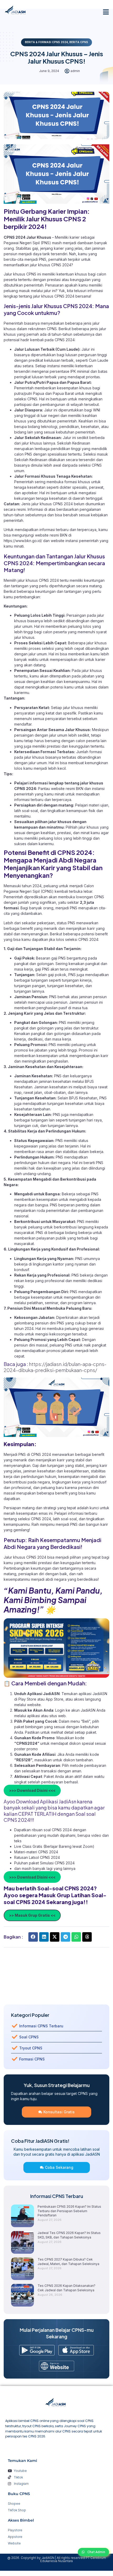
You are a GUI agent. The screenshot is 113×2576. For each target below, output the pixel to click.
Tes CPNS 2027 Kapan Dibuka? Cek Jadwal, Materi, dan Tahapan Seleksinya (68, 2262)
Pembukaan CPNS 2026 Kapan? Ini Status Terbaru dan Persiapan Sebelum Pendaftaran (69, 2211)
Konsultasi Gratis (59, 2112)
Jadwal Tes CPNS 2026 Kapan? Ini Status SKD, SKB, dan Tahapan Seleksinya (69, 2235)
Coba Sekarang (59, 2167)
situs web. (58, 1716)
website (34, 1705)
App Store (55, 1699)
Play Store (28, 1699)
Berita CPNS (79, 42)
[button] (106, 12)
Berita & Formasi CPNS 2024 (46, 42)
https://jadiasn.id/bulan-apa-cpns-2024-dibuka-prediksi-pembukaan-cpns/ (55, 1367)
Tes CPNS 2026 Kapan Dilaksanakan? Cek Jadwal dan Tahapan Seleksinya (66, 2288)
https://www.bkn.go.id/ (23, 541)
